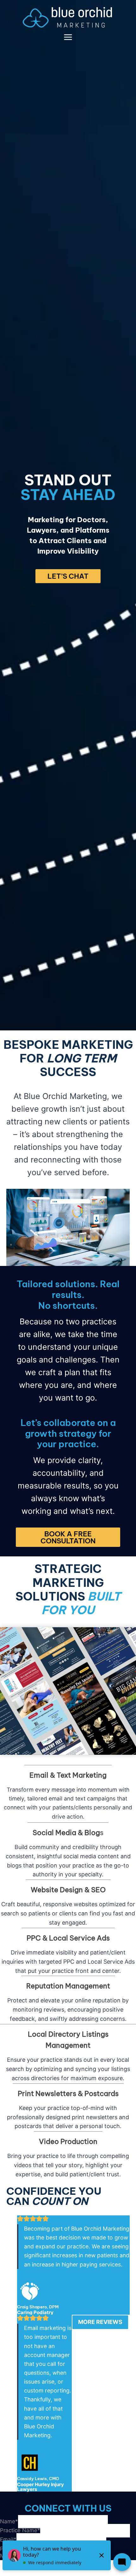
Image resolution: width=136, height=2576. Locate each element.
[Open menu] (68, 37)
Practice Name (20, 2530)
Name (9, 2521)
